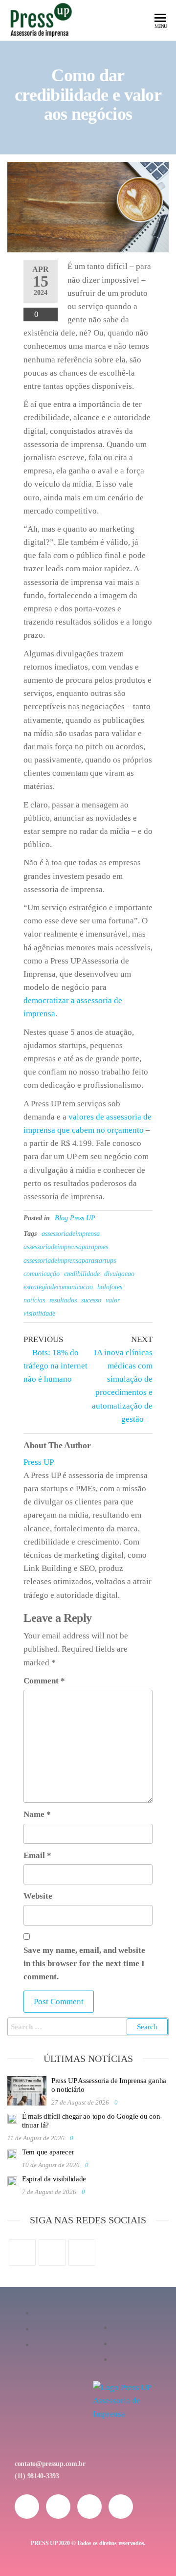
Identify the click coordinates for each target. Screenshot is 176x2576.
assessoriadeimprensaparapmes (66, 1247)
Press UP (39, 1462)
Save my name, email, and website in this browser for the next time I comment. (84, 1963)
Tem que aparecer (48, 2152)
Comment (44, 1681)
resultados (63, 1300)
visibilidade (39, 1313)
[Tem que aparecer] (12, 2153)
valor (113, 1300)
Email (37, 1855)
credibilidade (82, 1274)
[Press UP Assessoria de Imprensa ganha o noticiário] (27, 2090)
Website (38, 1896)
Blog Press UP (75, 1218)
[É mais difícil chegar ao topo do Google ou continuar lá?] (12, 2118)
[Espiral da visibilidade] (12, 2180)
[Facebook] (22, 2252)
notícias (34, 1300)
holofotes (110, 1287)
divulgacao (119, 1274)
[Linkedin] (121, 2507)
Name (37, 1814)
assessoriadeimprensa (71, 1234)
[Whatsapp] (89, 2507)
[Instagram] (52, 2252)
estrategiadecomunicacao (58, 1287)
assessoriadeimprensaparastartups (70, 1261)
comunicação (42, 1274)
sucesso (91, 1300)
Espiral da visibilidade (54, 2179)
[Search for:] (88, 2027)
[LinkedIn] (82, 2252)
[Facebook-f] (58, 2507)
